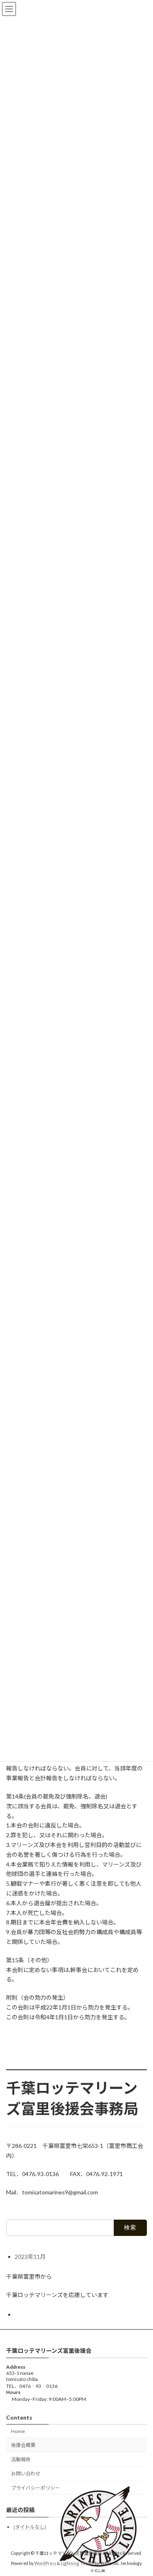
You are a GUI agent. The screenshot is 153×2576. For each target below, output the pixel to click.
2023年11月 (30, 2256)
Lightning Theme (77, 2563)
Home (18, 2431)
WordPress (45, 2563)
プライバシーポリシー (35, 2488)
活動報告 (21, 2460)
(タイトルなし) (30, 2527)
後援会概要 (23, 2445)
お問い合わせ (26, 2474)
